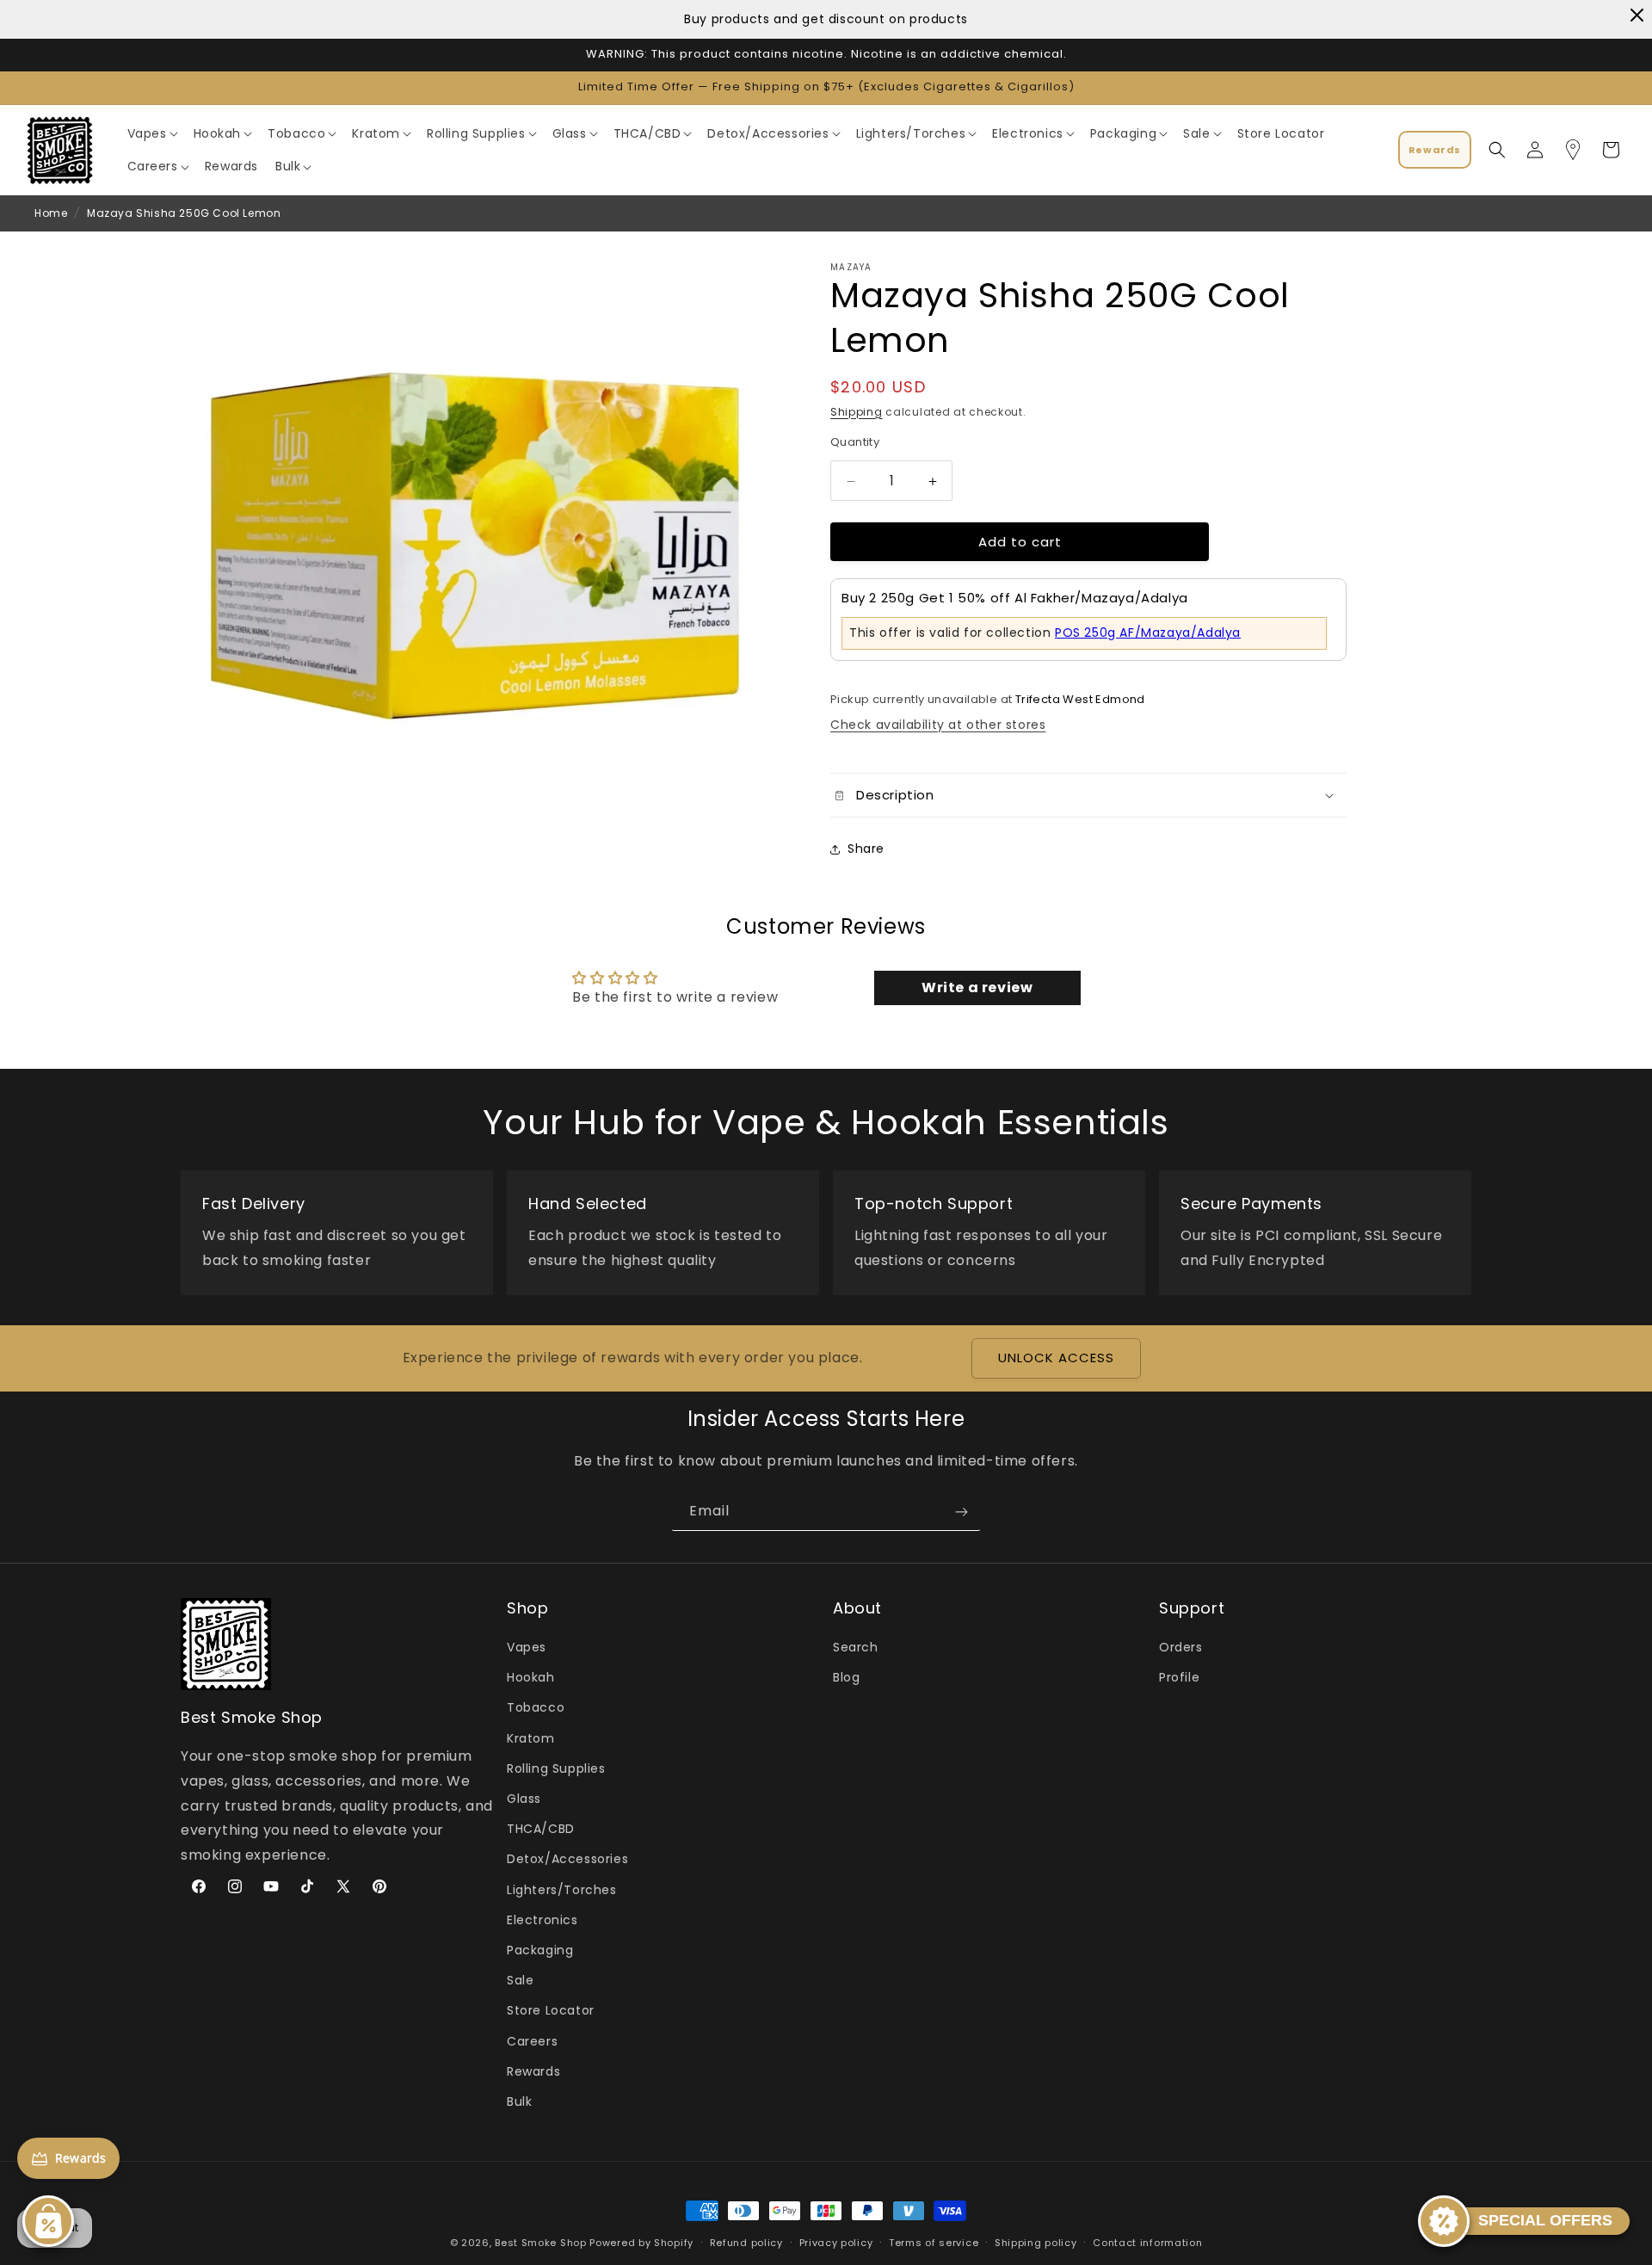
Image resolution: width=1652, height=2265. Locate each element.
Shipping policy (1036, 2242)
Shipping (857, 412)
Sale (520, 1981)
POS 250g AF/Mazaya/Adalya (1148, 633)
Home (51, 213)
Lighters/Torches (562, 1890)
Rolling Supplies (556, 1768)
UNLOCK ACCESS (1056, 1358)
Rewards (533, 2071)
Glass (524, 1799)
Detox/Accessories (567, 1860)
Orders (1181, 1648)
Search (856, 1648)
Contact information (1147, 2242)
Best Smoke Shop (541, 2243)
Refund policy (746, 2242)
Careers (532, 2041)
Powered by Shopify (641, 2243)
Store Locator (551, 2011)
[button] (152, 133)
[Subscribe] (961, 1512)
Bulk (519, 2101)
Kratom (531, 1738)
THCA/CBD (541, 1830)
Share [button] (866, 849)
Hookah (531, 1678)
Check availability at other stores (938, 725)
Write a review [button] (977, 987)
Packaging (540, 1950)
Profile (1179, 1678)
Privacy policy (836, 2242)
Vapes (527, 1648)
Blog (846, 1678)
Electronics (542, 1920)
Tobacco (536, 1708)
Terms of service (934, 2242)
